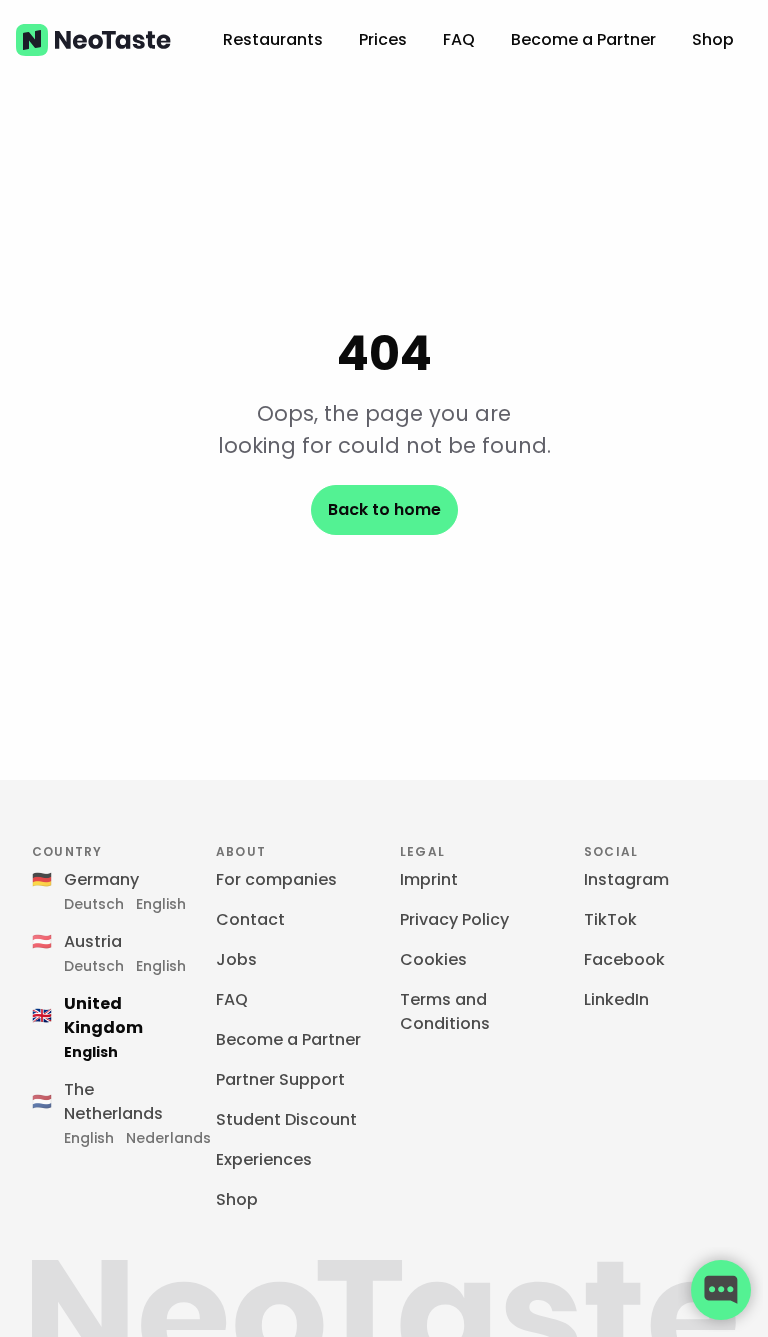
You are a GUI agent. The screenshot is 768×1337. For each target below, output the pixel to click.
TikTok (610, 919)
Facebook (624, 959)
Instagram (626, 879)
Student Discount (286, 1119)
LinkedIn (616, 999)
